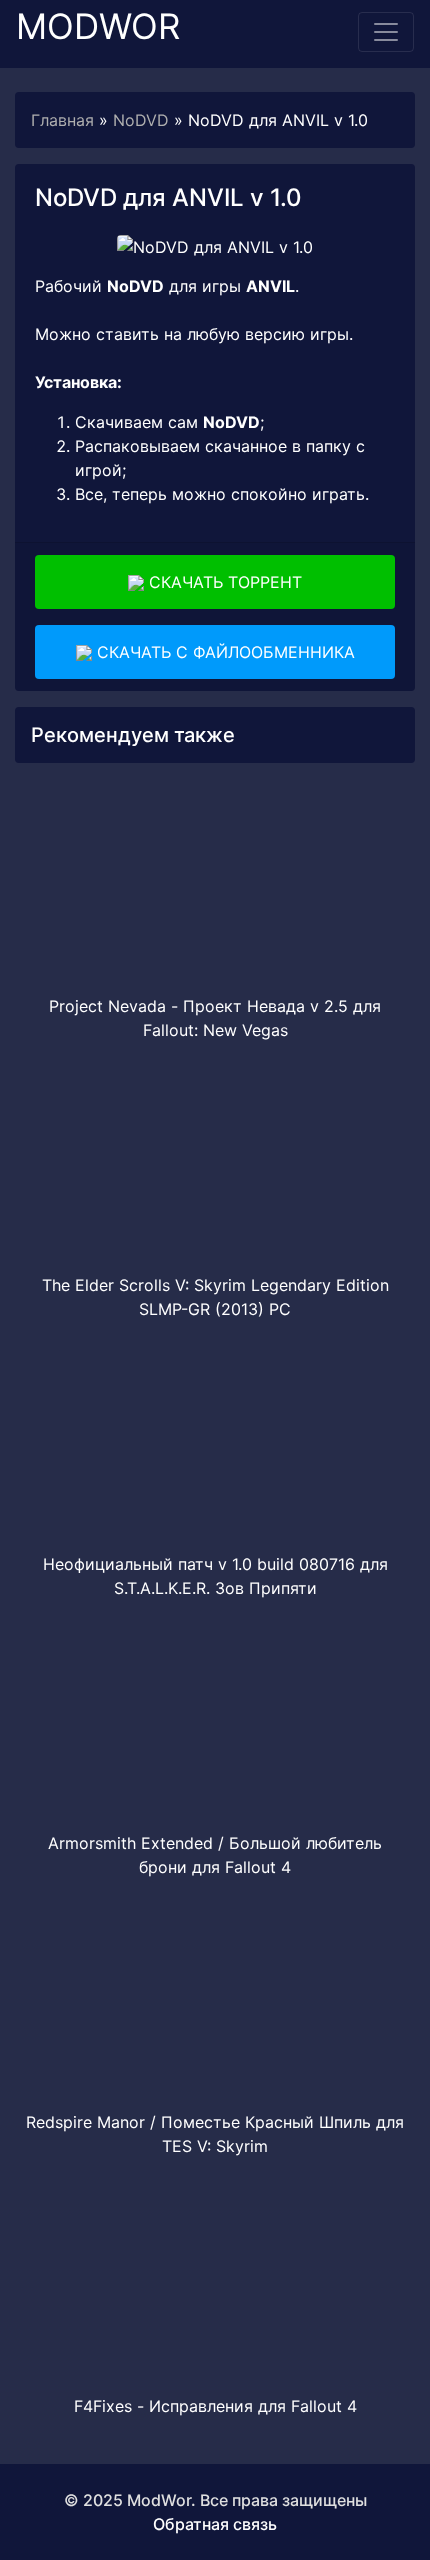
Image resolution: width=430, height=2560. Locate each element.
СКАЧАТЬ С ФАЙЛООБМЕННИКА (223, 652)
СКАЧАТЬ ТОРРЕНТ (223, 582)
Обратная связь (215, 2524)
